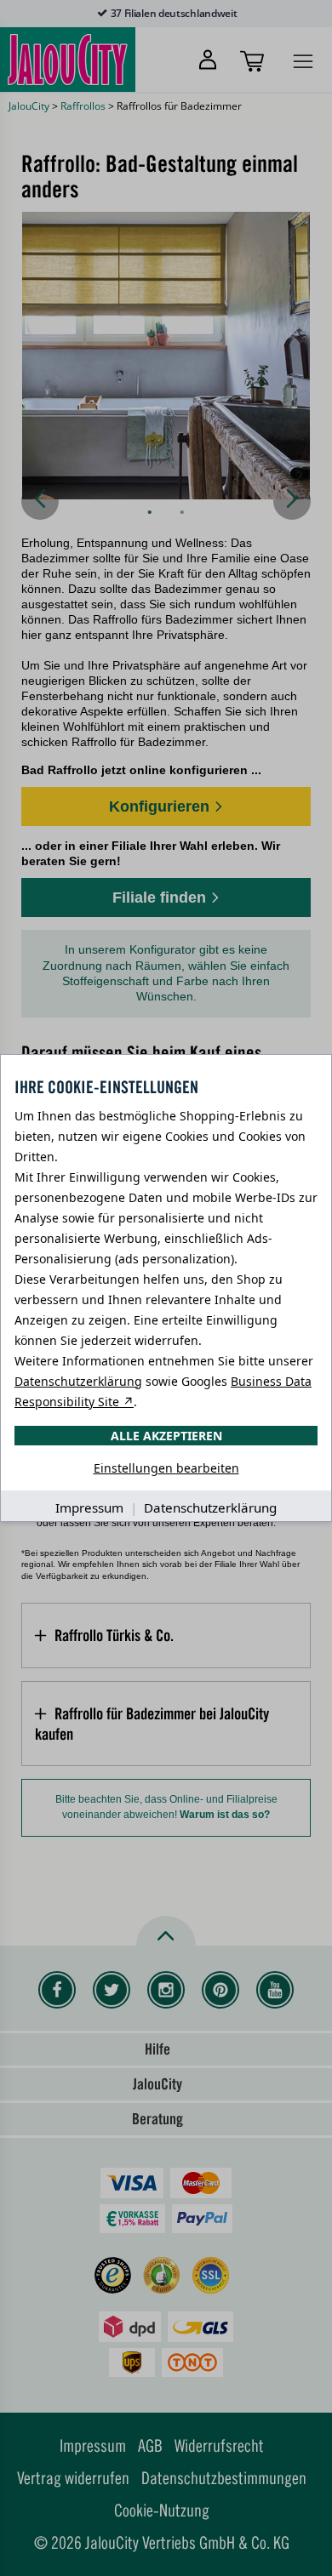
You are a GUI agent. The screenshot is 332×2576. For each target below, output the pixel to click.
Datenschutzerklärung (78, 1381)
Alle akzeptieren (166, 1436)
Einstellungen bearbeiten (166, 1468)
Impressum (89, 1507)
